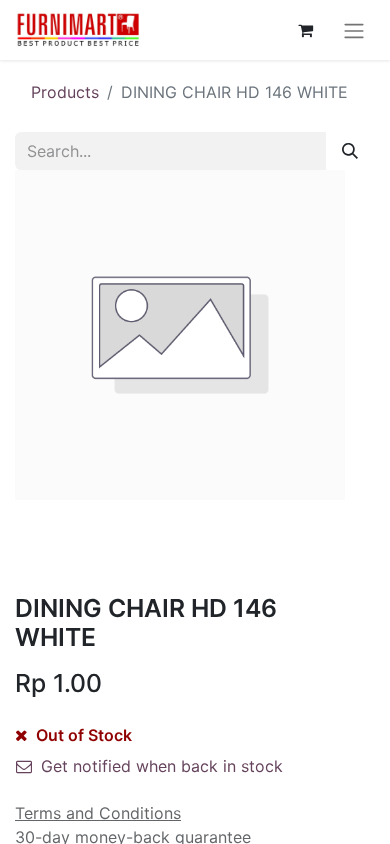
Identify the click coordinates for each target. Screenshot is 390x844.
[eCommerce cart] (305, 30)
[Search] (350, 151)
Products (65, 92)
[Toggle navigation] (354, 30)
